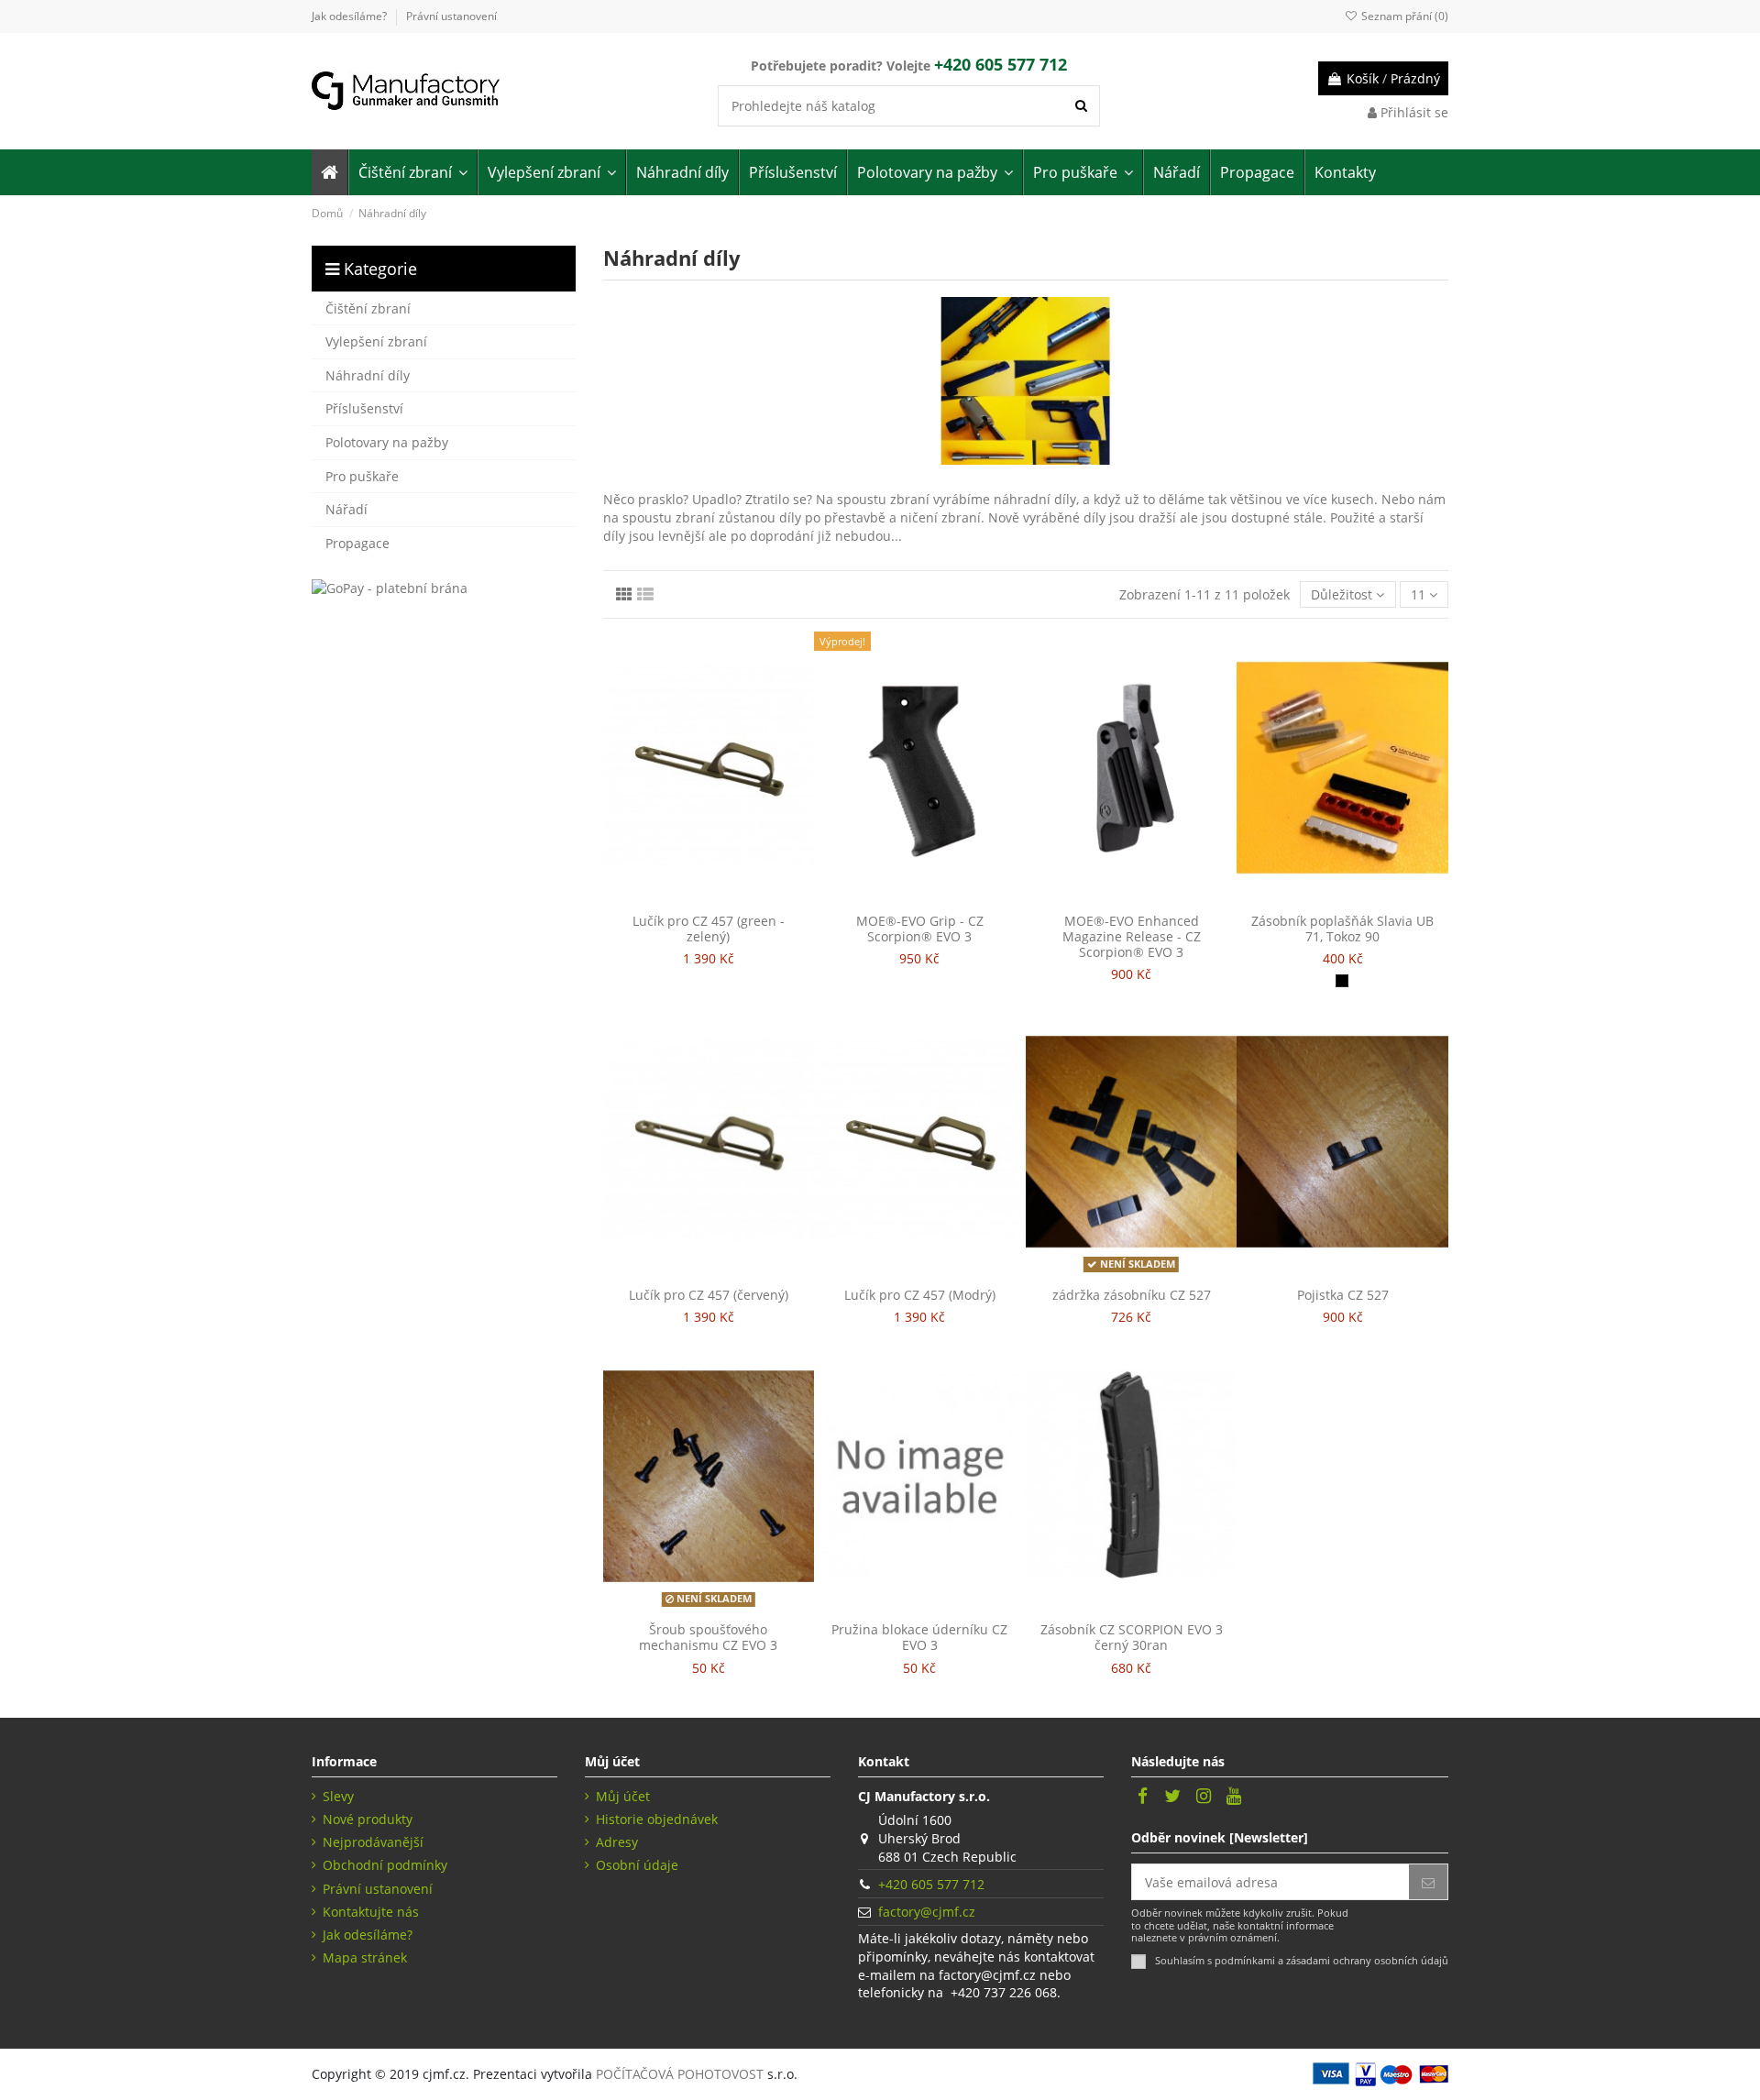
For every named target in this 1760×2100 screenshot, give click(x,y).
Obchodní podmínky (385, 1865)
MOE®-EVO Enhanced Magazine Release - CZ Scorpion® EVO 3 (1132, 936)
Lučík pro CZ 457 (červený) (709, 1295)
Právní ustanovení (451, 16)
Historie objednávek (657, 1819)
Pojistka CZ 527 (1343, 1295)
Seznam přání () (1403, 16)
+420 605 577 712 (931, 1884)
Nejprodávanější (373, 1842)
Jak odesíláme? (351, 16)
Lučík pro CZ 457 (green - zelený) (709, 929)
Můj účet (623, 1796)
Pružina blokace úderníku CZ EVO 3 (919, 1637)
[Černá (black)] (1342, 981)
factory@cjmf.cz (927, 1912)
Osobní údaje (637, 1865)
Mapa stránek (365, 1957)
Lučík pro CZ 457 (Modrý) (920, 1295)
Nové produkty (368, 1819)
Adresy (617, 1842)
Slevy (338, 1796)
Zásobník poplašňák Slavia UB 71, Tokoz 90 (1342, 929)
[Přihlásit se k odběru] (1428, 1882)
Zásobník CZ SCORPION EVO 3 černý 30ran (1132, 1637)
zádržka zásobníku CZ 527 (1132, 1295)
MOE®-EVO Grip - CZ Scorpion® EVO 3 (920, 929)
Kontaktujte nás (371, 1912)
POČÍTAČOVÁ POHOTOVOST (680, 2074)
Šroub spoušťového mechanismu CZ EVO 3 (708, 1637)
